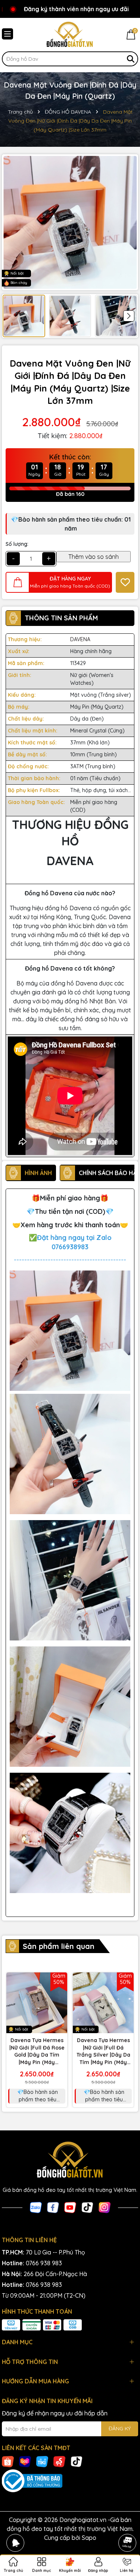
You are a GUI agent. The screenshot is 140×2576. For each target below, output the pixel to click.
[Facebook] (53, 2207)
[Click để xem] (70, 222)
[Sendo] (59, 2461)
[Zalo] (36, 2207)
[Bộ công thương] (70, 2481)
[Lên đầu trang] (127, 2522)
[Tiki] (42, 2461)
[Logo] (70, 35)
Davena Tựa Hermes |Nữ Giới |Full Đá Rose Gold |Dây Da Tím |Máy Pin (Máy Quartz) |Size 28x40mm (37, 2051)
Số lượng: (17, 544)
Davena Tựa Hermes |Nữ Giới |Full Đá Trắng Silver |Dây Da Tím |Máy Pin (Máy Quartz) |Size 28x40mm (103, 2051)
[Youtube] (70, 2207)
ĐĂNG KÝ (120, 2428)
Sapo (89, 2538)
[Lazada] (25, 2461)
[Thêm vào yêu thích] (125, 582)
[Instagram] (105, 2207)
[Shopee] (8, 2461)
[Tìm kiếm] (131, 59)
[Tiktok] (87, 2207)
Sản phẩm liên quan (59, 1946)
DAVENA (80, 639)
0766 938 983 (44, 2263)
